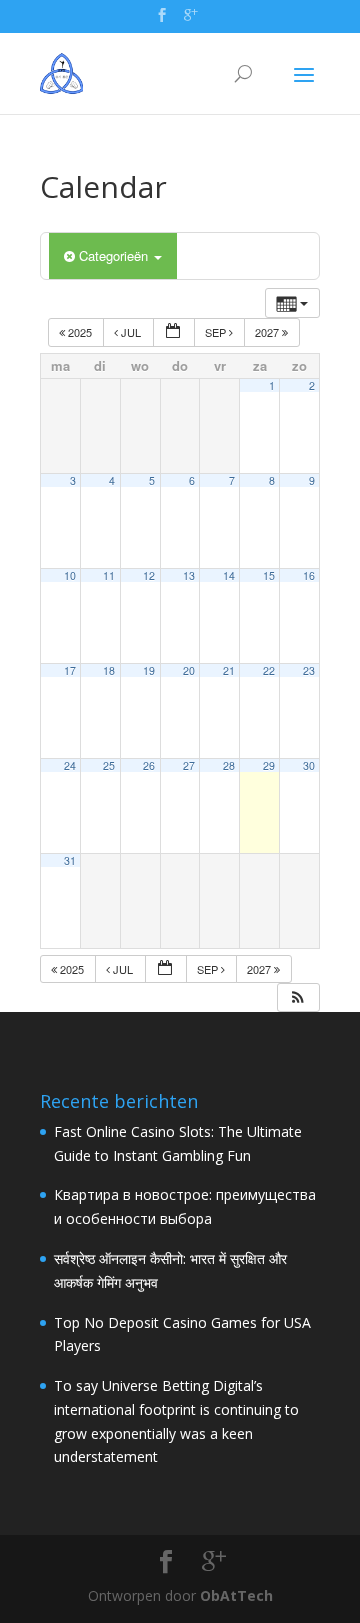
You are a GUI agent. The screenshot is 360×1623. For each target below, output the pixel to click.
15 (269, 575)
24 (70, 765)
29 (269, 765)
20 (189, 670)
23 (309, 670)
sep (217, 332)
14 (229, 575)
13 (189, 575)
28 (229, 765)
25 (109, 765)
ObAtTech (236, 1595)
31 (70, 860)
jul (131, 332)
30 (309, 765)
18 (109, 670)
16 (309, 575)
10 (70, 575)
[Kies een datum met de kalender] (174, 332)
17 (70, 670)
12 (149, 575)
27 (189, 765)
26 (149, 765)
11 (109, 575)
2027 (268, 332)
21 (229, 670)
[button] (298, 997)
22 (269, 670)
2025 (80, 332)
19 (149, 670)
